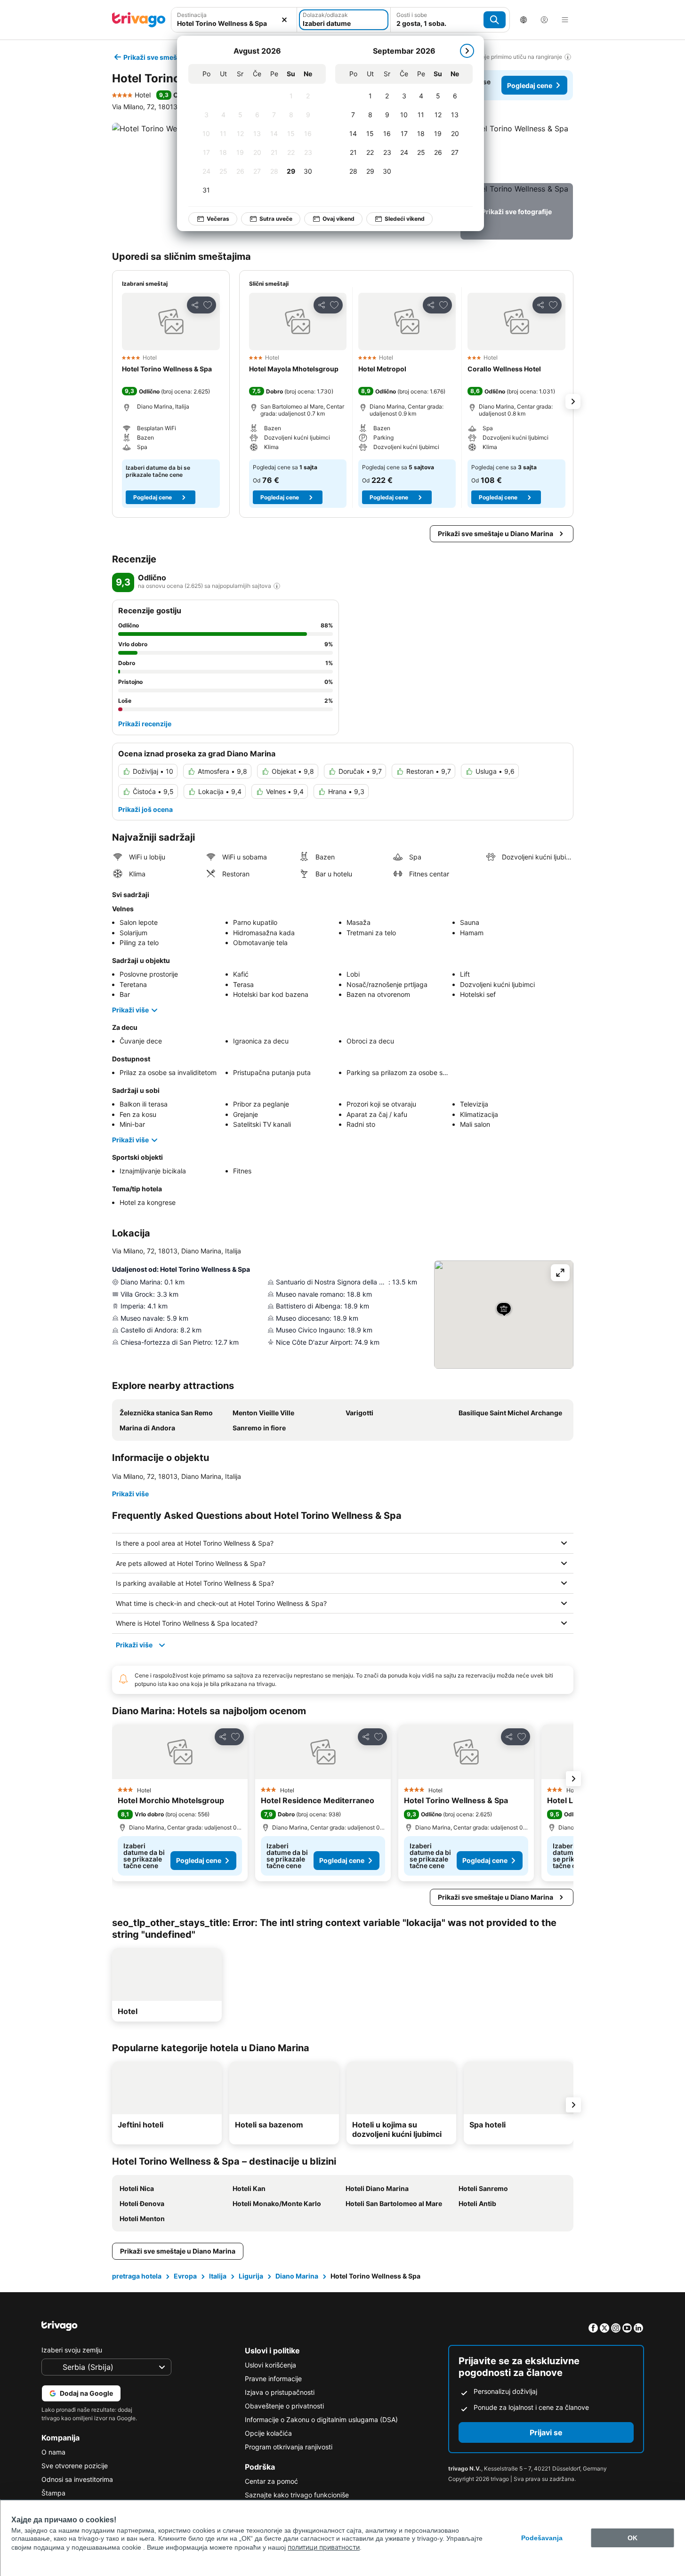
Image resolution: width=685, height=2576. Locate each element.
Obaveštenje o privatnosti (284, 2406)
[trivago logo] (139, 20)
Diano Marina (297, 2276)
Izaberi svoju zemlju (72, 2350)
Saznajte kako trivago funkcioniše (297, 2495)
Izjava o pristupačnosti (280, 2392)
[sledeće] (467, 51)
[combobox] (234, 23)
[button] (517, 151)
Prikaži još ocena (145, 809)
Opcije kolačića (268, 2433)
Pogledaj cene (530, 85)
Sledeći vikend (405, 219)
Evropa (185, 2276)
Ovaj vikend (338, 219)
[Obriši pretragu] (284, 20)
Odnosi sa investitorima (77, 2479)
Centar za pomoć (271, 2481)
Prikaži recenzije (145, 724)
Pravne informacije (273, 2379)
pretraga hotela (137, 2276)
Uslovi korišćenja (270, 2365)
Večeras (218, 219)
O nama (53, 2452)
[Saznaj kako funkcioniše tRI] (277, 586)
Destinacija (192, 15)
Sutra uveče (276, 219)
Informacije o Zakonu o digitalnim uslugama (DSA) (321, 2420)
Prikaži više (130, 1010)
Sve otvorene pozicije (75, 2466)
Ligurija (251, 2276)
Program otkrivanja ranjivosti (289, 2447)
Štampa (53, 2493)
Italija (218, 2276)
